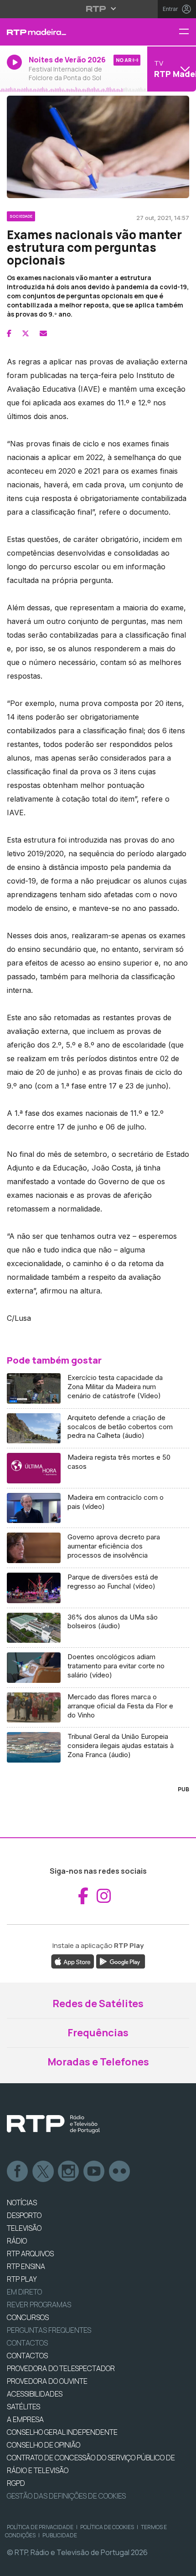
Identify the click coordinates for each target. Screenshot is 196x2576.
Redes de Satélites (98, 2004)
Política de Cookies (107, 2527)
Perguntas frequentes (49, 2330)
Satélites (23, 2407)
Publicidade (60, 2535)
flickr (120, 2172)
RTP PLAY (22, 2279)
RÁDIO (17, 2241)
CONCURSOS (28, 2317)
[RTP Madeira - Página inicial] (65, 32)
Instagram (69, 2172)
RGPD (16, 2483)
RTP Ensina (26, 2266)
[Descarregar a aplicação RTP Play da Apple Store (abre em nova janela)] (73, 1961)
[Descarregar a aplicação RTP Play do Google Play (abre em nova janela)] (121, 1961)
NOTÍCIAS (22, 2203)
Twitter (43, 2172)
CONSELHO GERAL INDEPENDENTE (62, 2432)
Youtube (94, 2172)
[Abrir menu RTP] (98, 9)
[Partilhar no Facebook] (9, 333)
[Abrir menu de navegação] (187, 32)
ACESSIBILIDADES (35, 2394)
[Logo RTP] (53, 2124)
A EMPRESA (25, 2419)
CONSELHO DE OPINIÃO (44, 2445)
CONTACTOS (27, 2356)
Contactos (27, 2343)
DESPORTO (24, 2215)
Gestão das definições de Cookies (66, 2496)
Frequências (98, 2033)
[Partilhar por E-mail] (43, 333)
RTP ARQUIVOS (30, 2254)
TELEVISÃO (24, 2228)
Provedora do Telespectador (61, 2368)
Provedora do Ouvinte (47, 2381)
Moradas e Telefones (98, 2062)
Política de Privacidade (40, 2527)
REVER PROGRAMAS (39, 2305)
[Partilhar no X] (26, 333)
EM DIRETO (24, 2292)
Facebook (18, 2172)
